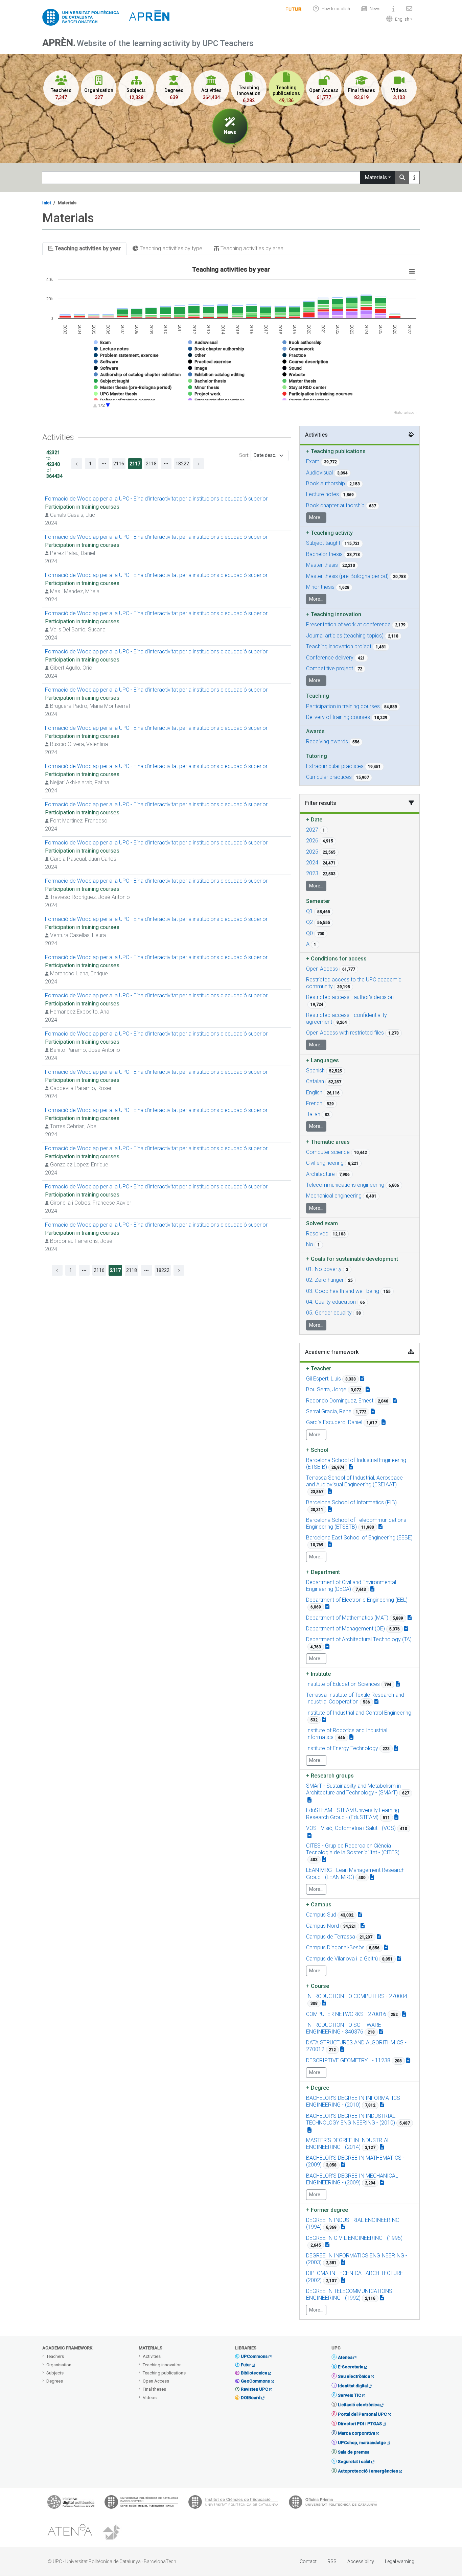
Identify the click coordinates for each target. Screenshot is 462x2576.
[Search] (402, 178)
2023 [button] (312, 873)
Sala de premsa (354, 2452)
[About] (393, 9)
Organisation (59, 2365)
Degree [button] (318, 2088)
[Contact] (409, 9)
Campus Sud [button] (321, 1915)
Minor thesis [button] (320, 587)
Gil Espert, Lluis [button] (324, 1379)
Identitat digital (353, 2386)
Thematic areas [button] (328, 1142)
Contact (308, 2561)
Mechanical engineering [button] (334, 1196)
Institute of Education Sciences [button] (343, 1684)
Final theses (154, 2389)
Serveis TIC (350, 2395)
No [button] (310, 1244)
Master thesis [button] (322, 565)
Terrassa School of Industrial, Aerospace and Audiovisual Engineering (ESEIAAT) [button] (354, 1481)
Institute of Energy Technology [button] (342, 1748)
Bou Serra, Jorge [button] (326, 1389)
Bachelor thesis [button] (324, 554)
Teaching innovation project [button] (339, 646)
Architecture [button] (320, 1174)
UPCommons (254, 2356)
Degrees (55, 2381)
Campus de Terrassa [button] (331, 1937)
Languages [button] (322, 1060)
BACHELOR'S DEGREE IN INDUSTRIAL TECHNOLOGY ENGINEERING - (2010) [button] (351, 2119)
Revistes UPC (255, 2389)
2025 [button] (312, 852)
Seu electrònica (354, 2376)
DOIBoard (251, 2398)
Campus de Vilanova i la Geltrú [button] (342, 1959)
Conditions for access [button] (336, 959)
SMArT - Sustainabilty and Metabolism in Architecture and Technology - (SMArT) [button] (353, 1789)
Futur (246, 2365)
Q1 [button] (309, 911)
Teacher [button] (319, 1368)
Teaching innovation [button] (334, 614)
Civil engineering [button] (325, 1163)
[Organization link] (351, 1467)
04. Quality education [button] (331, 1302)
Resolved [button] (317, 1234)
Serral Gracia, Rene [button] (329, 1411)
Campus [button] (319, 1905)
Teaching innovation (162, 2365)
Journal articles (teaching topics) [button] (345, 636)
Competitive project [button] (330, 668)
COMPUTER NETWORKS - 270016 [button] (346, 2014)
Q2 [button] (309, 922)
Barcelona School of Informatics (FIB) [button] (351, 1502)
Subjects (55, 2373)
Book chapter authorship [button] (335, 505)
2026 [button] (312, 841)
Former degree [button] (327, 2210)
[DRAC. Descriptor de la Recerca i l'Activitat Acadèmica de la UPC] (112, 2532)
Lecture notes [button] (322, 494)
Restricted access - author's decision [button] (350, 997)
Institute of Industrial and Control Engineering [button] (359, 1713)
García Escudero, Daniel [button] (334, 1422)
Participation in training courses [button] (343, 706)
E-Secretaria (351, 2367)
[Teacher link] (362, 1379)
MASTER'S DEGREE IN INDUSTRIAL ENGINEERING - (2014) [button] (348, 2144)
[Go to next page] (199, 464)
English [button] (314, 1093)
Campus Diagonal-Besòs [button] (335, 1947)
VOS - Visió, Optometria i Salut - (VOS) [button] (351, 1828)
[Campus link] (309, 1800)
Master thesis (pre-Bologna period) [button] (347, 576)
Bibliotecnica (254, 2373)
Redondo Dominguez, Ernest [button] (340, 1401)
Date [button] (314, 820)
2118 (151, 464)
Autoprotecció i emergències (368, 2471)
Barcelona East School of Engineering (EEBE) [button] (359, 1538)
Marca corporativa (356, 2433)
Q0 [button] (309, 933)
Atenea (345, 2357)
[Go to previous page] (77, 464)
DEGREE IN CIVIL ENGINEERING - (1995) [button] (354, 2238)
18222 (182, 464)
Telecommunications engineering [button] (345, 1185)
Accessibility (361, 2561)
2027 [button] (312, 830)
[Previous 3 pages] (104, 464)
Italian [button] (313, 1114)
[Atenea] (70, 2532)
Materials (376, 177)
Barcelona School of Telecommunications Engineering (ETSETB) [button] (356, 1523)
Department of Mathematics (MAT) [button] (347, 1618)
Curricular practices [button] (329, 777)
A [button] (308, 944)
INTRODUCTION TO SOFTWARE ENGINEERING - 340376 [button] (344, 2028)
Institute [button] (318, 1674)
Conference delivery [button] (330, 658)
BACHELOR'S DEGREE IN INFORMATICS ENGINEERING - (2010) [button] (353, 2101)
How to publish (336, 9)
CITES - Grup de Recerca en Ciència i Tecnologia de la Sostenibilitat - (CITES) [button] (353, 1849)
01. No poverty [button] (324, 1269)
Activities (152, 2356)
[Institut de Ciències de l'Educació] (233, 2504)
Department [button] (323, 1572)
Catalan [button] (315, 1081)
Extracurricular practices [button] (335, 766)
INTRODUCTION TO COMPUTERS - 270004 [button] (357, 1996)
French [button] (314, 1103)
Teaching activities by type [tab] (170, 248)
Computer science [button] (328, 1152)
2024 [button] (312, 863)
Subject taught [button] (323, 543)
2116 (119, 464)
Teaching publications (164, 2373)
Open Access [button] (322, 969)
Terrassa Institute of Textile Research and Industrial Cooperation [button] (355, 1698)
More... (316, 517)
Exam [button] (313, 461)
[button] (398, 19)
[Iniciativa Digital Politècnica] (71, 2504)
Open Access (156, 2381)
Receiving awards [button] (327, 741)
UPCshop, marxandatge (362, 2443)
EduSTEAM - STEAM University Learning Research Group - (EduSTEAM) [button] (353, 1814)
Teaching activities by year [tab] (87, 248)
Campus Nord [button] (322, 1926)
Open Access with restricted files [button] (345, 1033)
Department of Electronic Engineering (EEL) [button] (357, 1600)
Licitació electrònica (359, 2405)
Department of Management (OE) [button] (345, 1629)
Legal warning (400, 2561)
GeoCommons (255, 2381)
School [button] (317, 1450)
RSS (332, 2561)
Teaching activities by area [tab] (251, 248)
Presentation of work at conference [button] (348, 624)
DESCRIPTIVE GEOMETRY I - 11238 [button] (348, 2060)
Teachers (55, 2356)
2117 (135, 464)
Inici (47, 203)
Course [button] (318, 1986)
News (375, 9)
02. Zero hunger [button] (325, 1280)
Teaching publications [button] (336, 451)
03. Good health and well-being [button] (343, 1291)
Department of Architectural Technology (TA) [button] (359, 1639)
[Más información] (414, 178)
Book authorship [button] (326, 483)
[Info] (294, 9)
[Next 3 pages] (166, 464)
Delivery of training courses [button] (338, 717)
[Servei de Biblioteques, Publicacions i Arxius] (141, 2504)
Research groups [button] (330, 1776)
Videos (150, 2398)
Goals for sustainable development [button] (352, 1259)
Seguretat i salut (354, 2462)
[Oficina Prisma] (333, 2504)
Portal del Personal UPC (362, 2414)
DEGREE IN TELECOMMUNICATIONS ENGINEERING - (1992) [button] (349, 2294)
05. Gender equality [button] (329, 1313)
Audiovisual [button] (319, 473)
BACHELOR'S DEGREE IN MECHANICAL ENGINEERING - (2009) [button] (352, 2179)
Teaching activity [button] (329, 533)
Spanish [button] (315, 1071)
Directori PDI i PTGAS (360, 2424)
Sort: (244, 455)
